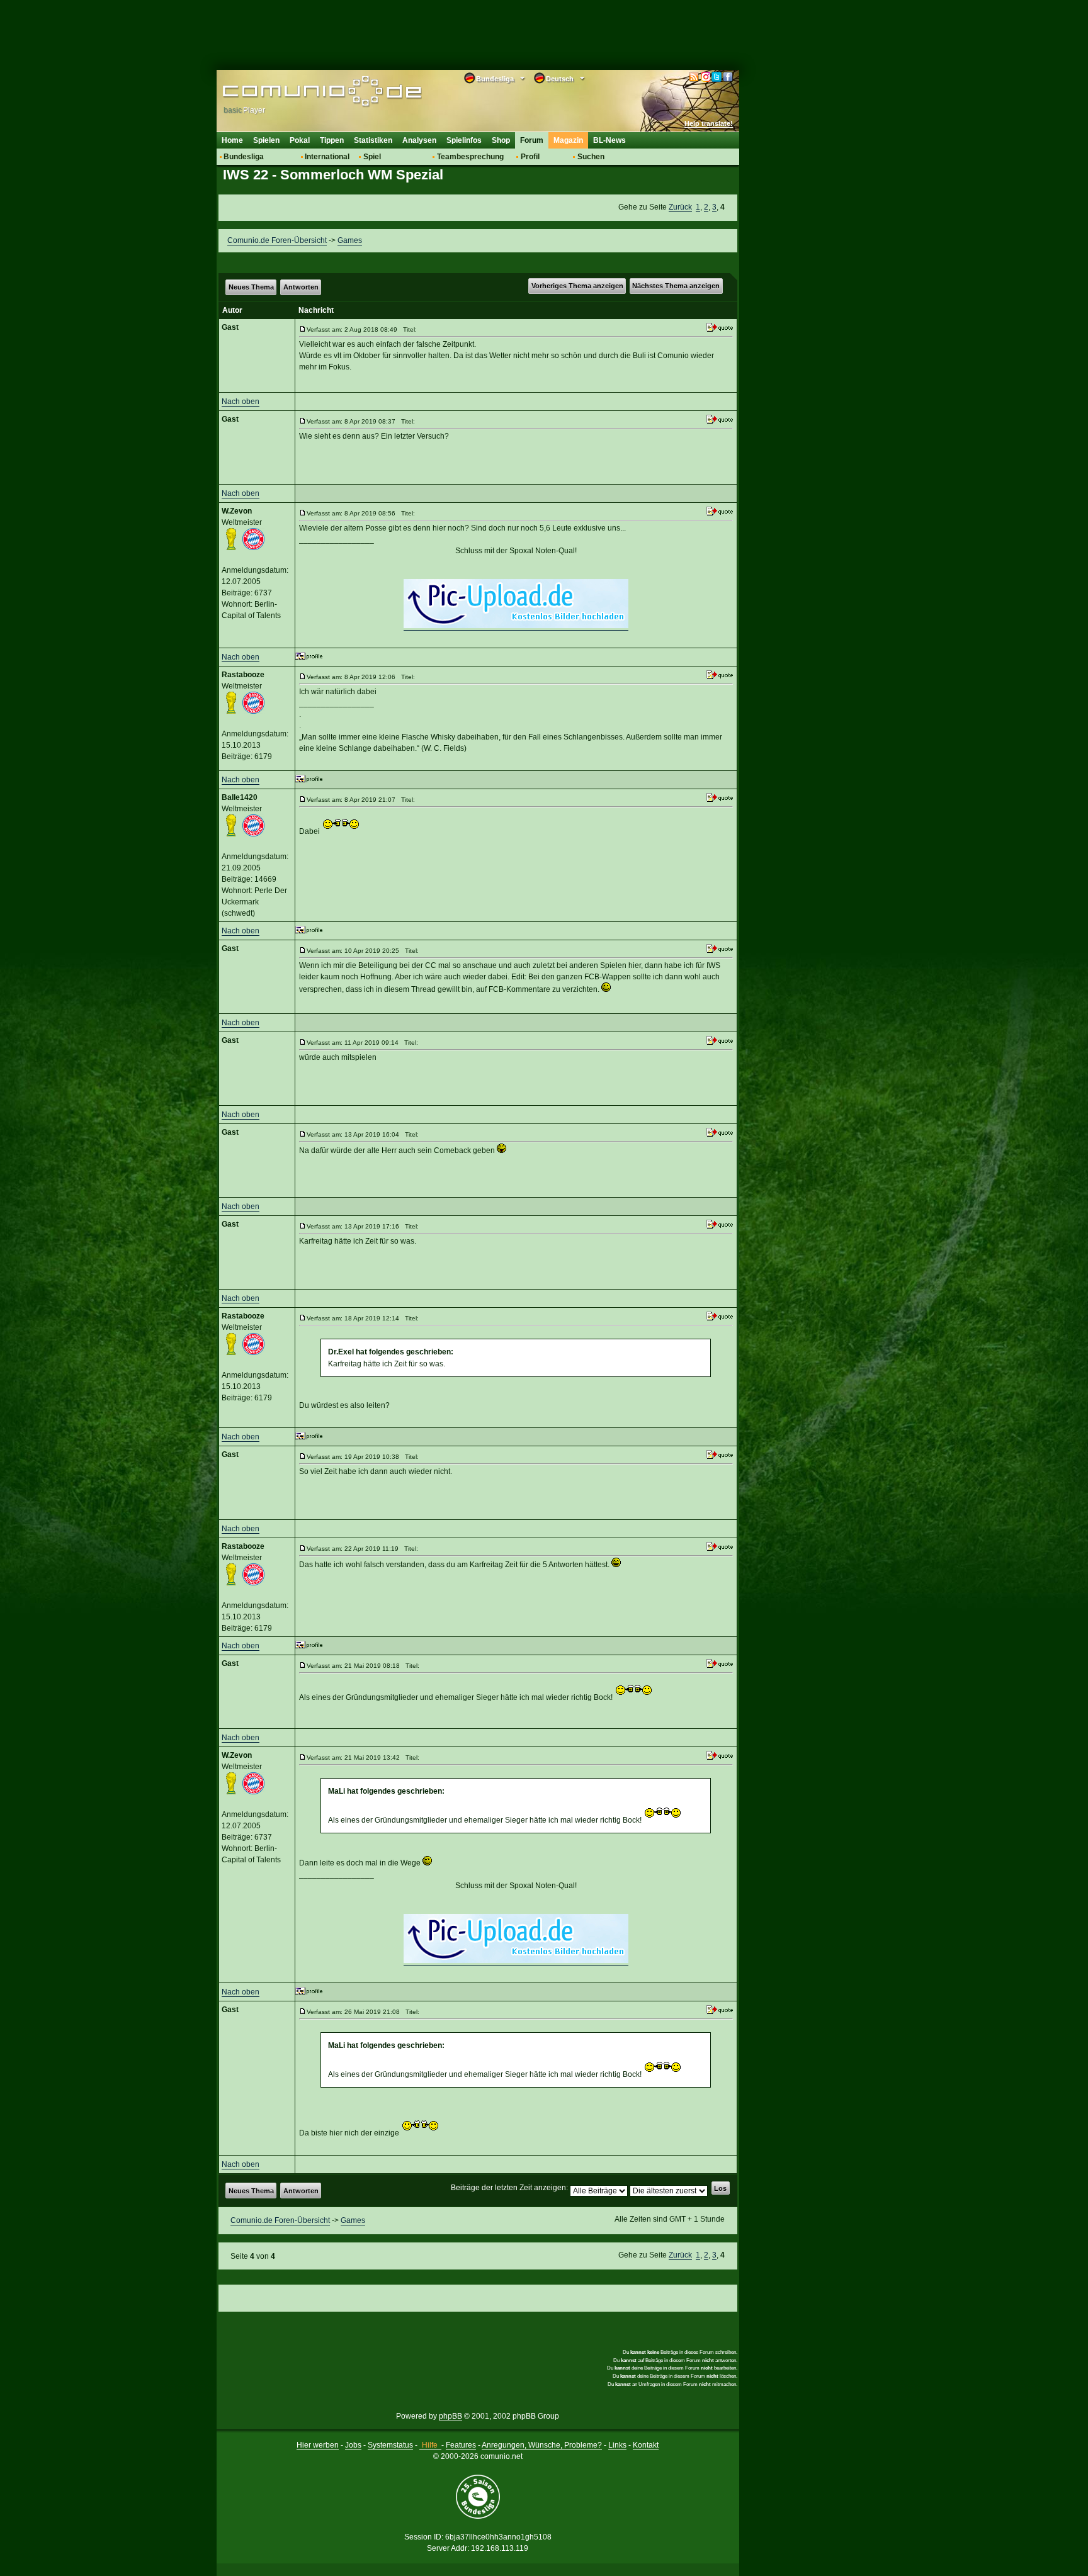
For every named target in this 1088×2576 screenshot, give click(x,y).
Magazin (568, 140)
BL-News (609, 140)
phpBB (450, 2416)
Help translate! (709, 123)
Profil (530, 157)
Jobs (353, 2445)
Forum (532, 140)
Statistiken (373, 140)
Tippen (332, 140)
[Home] (303, 93)
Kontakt (646, 2445)
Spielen (266, 140)
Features (461, 2445)
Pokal (300, 140)
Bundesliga (244, 157)
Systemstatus (390, 2445)
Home (232, 140)
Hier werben (318, 2445)
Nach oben (241, 402)
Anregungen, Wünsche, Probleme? (542, 2445)
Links (617, 2445)
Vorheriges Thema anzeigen (577, 286)
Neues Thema (251, 287)
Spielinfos (464, 140)
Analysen (419, 140)
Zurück (680, 207)
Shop (501, 140)
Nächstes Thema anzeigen (676, 286)
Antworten (301, 287)
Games (350, 240)
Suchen (591, 157)
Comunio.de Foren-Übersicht (277, 240)
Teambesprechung (470, 157)
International (327, 157)
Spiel (372, 157)
